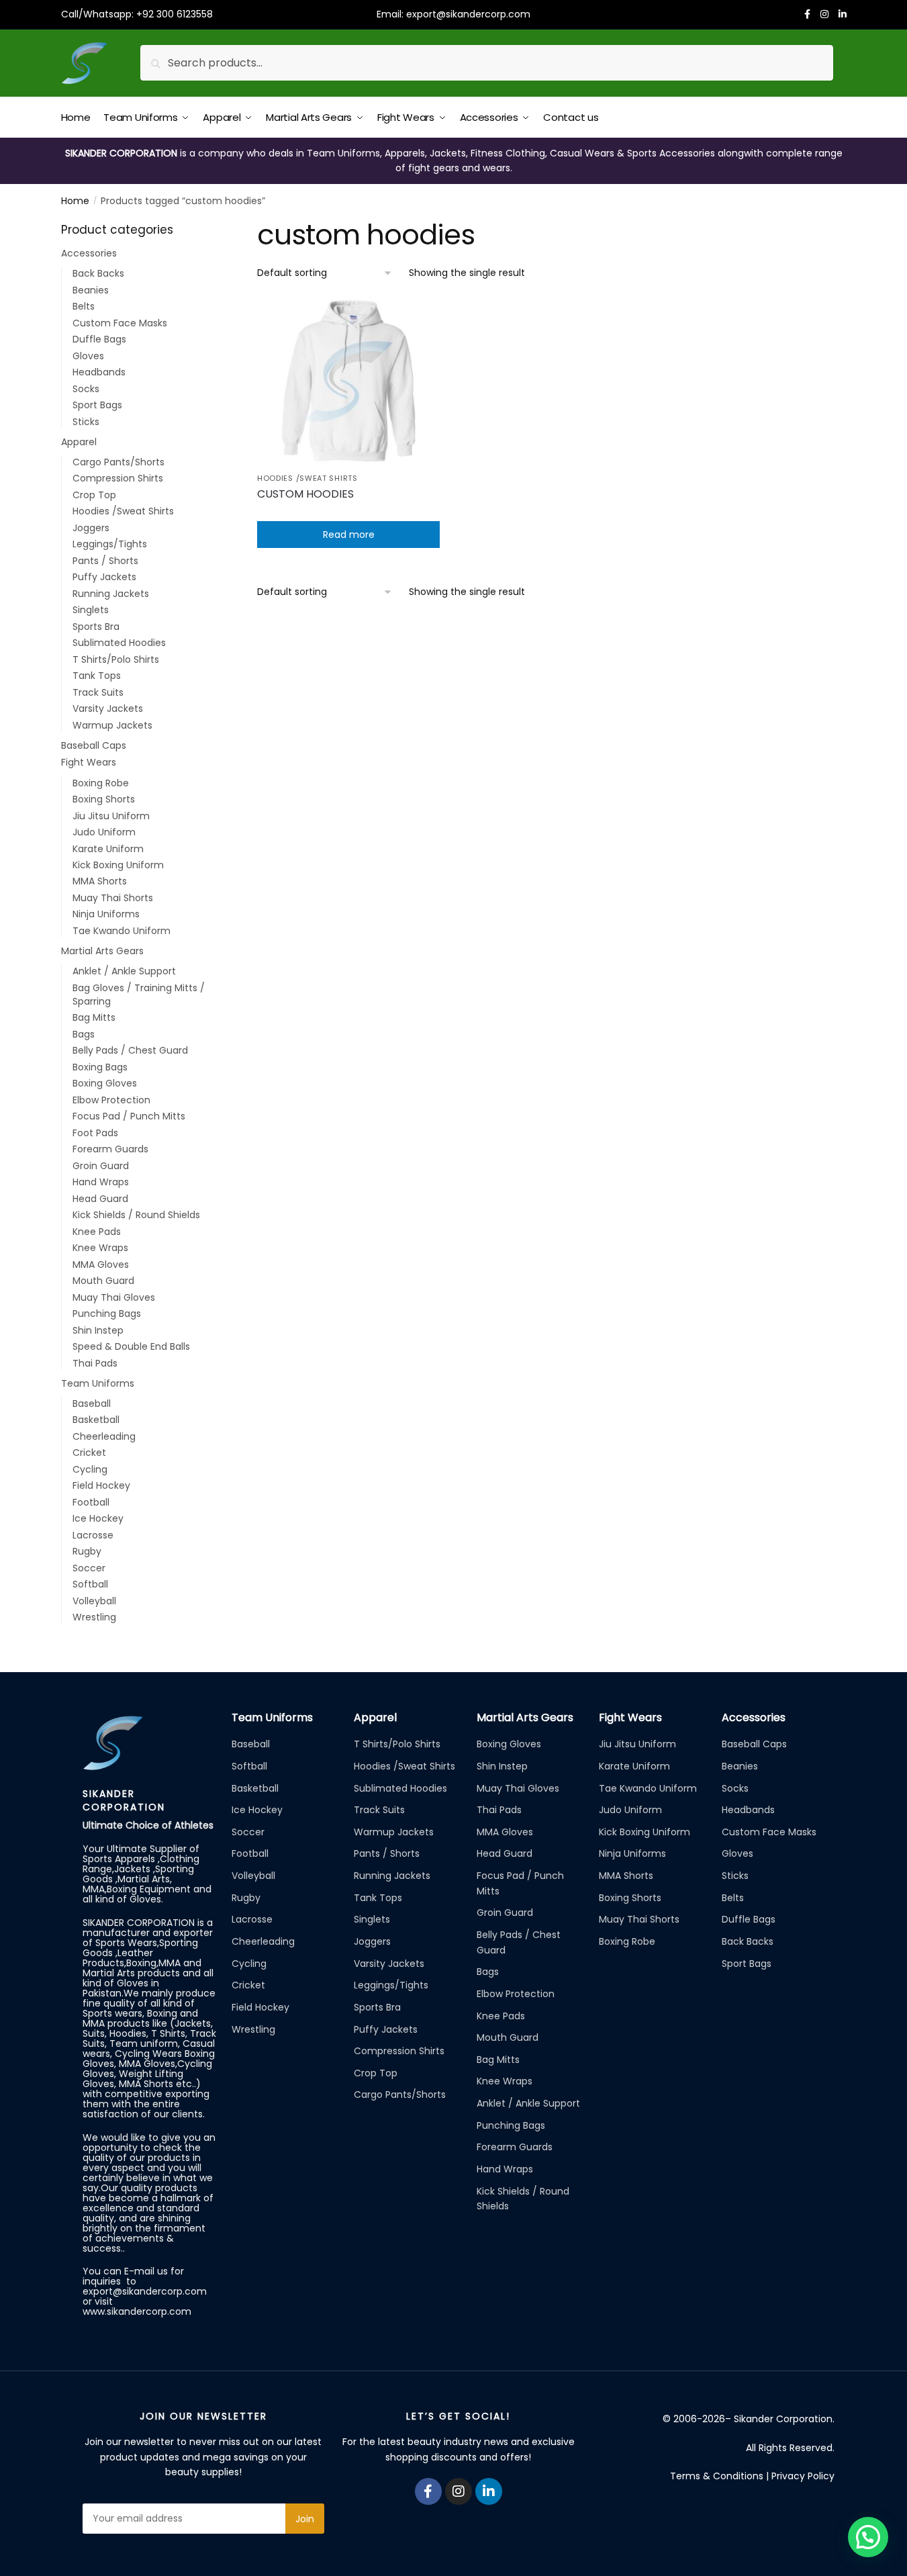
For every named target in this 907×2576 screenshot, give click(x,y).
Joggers (91, 528)
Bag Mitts (94, 1017)
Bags (84, 1034)
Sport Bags (97, 405)
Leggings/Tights (110, 544)
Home (75, 201)
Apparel (79, 442)
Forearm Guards (110, 1149)
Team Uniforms (98, 1383)
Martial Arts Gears (102, 951)
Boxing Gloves (105, 1083)
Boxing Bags (100, 1067)
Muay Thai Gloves (114, 1297)
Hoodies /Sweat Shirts (307, 478)
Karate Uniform (108, 849)
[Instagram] (459, 2491)
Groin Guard (101, 1166)
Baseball (92, 1404)
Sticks (86, 422)
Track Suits (98, 692)
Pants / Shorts (105, 561)
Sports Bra (96, 627)
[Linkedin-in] (489, 2491)
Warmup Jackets (112, 725)
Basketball (96, 1420)
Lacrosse (93, 1535)
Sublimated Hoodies (119, 643)
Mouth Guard (103, 1281)
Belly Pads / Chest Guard (130, 1050)
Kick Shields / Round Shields (136, 1215)
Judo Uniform (104, 832)
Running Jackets (111, 594)
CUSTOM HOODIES (305, 494)
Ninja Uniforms (106, 914)
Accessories (89, 253)
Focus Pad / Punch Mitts (129, 1116)
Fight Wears (89, 762)
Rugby (87, 1551)
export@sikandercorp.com (468, 14)
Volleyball (94, 1601)
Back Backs (98, 273)
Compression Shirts (118, 478)
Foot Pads (95, 1133)
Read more (349, 535)
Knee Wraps (100, 1248)
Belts (84, 306)
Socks (86, 389)
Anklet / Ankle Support (124, 971)
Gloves (88, 356)
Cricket (89, 1453)
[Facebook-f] (428, 2491)
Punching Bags (107, 1314)
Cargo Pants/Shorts (118, 462)
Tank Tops (97, 676)
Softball (90, 1584)
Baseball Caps (94, 745)
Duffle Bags (99, 339)
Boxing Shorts (104, 799)
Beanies (91, 290)
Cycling (90, 1469)
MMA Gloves (101, 1264)
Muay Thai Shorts (113, 898)
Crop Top (94, 495)
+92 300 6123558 (175, 14)
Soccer (89, 1568)
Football (91, 1502)
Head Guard (100, 1199)
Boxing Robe (101, 783)
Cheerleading (104, 1436)
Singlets (91, 610)
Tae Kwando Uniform (122, 931)
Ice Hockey (98, 1518)
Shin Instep (98, 1330)
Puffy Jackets (104, 577)
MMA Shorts (100, 881)
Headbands (99, 372)
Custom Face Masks (120, 323)
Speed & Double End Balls (131, 1346)
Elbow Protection (111, 1100)
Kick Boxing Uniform (118, 865)
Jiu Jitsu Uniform (111, 816)
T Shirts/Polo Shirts (116, 659)
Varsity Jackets (108, 708)
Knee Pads (97, 1232)
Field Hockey (101, 1485)
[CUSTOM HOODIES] (348, 381)
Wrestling (94, 1617)
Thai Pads (95, 1363)
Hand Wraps (101, 1182)
